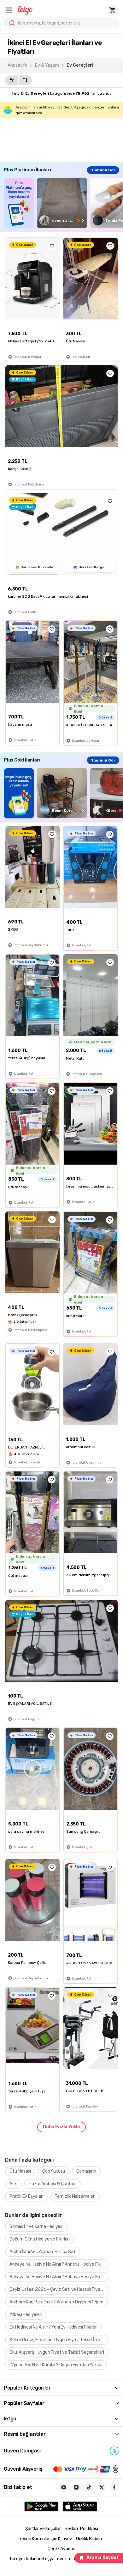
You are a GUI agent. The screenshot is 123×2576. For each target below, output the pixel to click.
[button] (9, 10)
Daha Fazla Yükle (61, 2127)
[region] (63, 203)
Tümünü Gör (103, 170)
